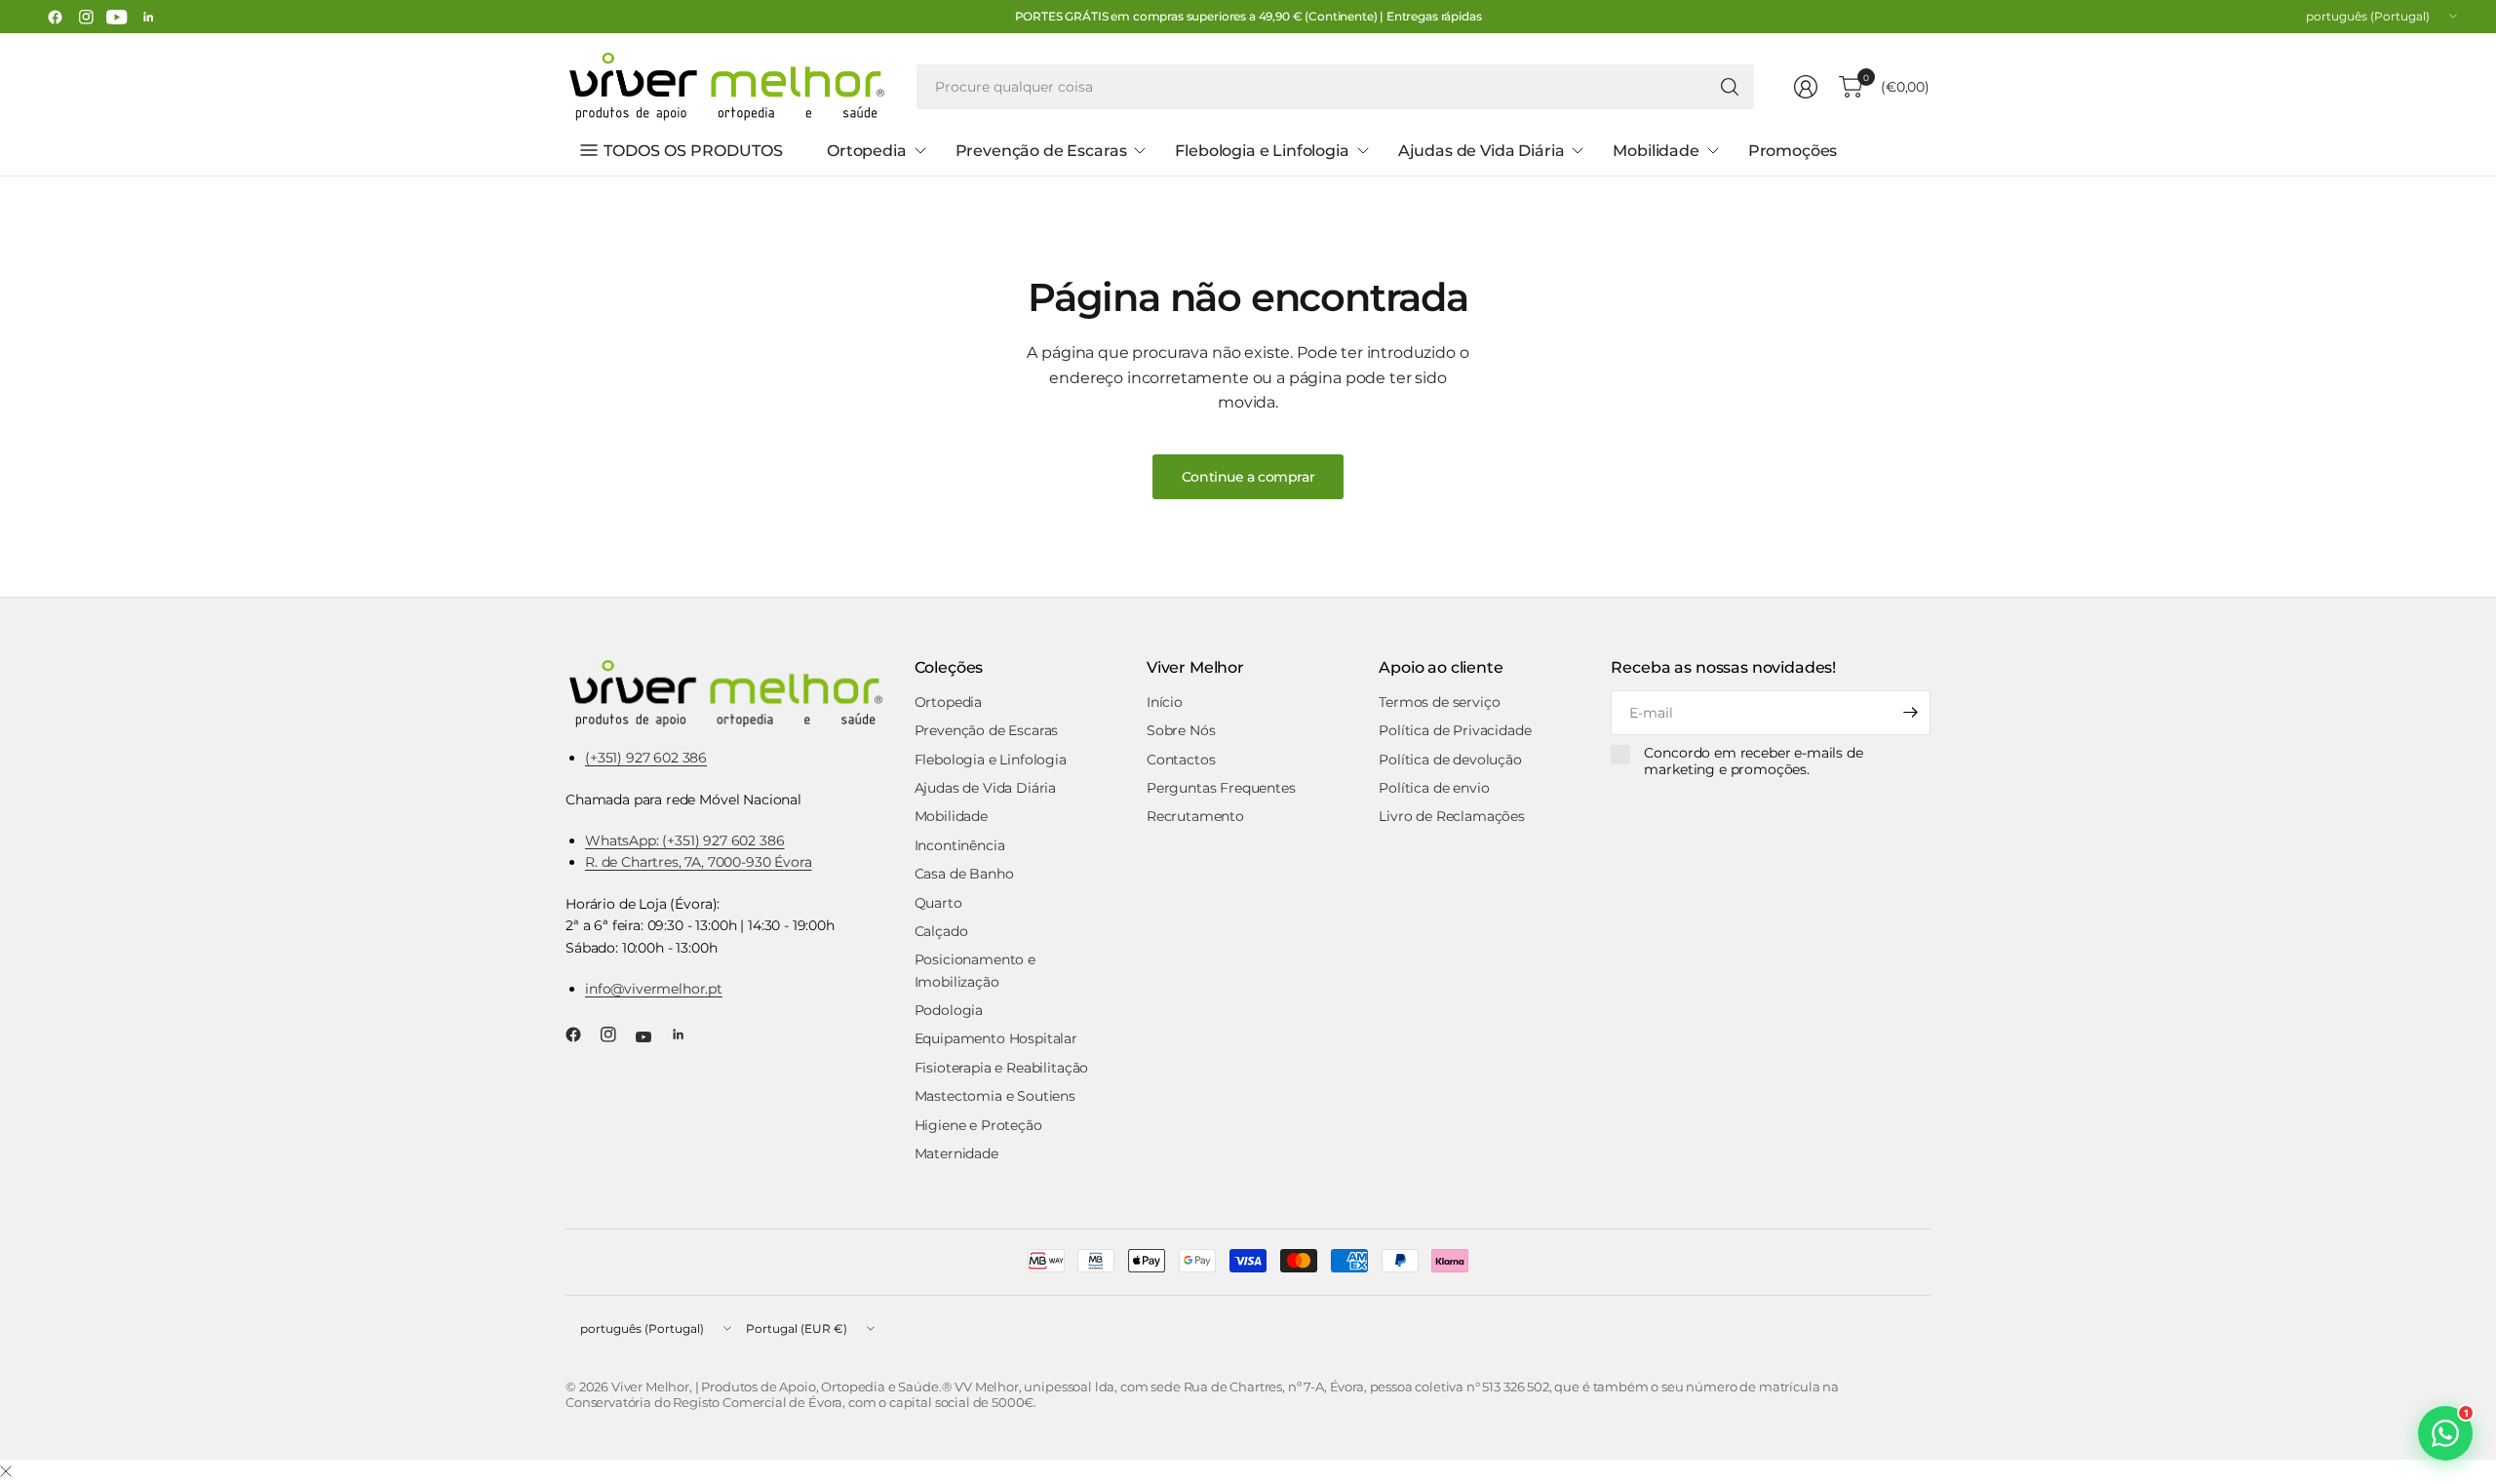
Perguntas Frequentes (1221, 788)
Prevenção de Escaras (987, 730)
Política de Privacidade (1455, 730)
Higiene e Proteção (978, 1125)
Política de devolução (1450, 760)
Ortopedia (949, 702)
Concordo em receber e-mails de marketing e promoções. (1753, 762)
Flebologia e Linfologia (991, 760)
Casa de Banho (964, 874)
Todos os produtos (693, 151)
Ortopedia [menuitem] (867, 151)
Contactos (1181, 760)
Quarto (938, 903)
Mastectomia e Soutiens (995, 1096)
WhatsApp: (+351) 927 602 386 (685, 840)
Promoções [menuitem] (1793, 151)
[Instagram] (86, 17)
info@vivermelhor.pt (654, 989)
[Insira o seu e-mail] (1911, 713)
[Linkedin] (148, 17)
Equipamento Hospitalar (996, 1038)
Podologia (949, 1010)
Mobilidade (951, 816)
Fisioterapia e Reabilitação (1002, 1068)
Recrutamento (1195, 816)
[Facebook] (55, 17)
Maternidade (956, 1153)
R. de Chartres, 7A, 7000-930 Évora (699, 862)
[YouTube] (117, 17)
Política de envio (1434, 788)
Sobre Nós (1181, 730)
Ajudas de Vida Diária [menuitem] (1482, 151)
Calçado (941, 931)
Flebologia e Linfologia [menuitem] (1262, 151)
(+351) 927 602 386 (646, 758)
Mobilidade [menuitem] (1656, 151)
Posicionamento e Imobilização (975, 970)
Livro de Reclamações (1452, 816)
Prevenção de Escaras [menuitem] (1041, 151)
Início (1165, 702)
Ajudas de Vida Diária (986, 788)
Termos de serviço (1439, 702)
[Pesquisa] (1730, 87)
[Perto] (6, 1472)
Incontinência (960, 845)
